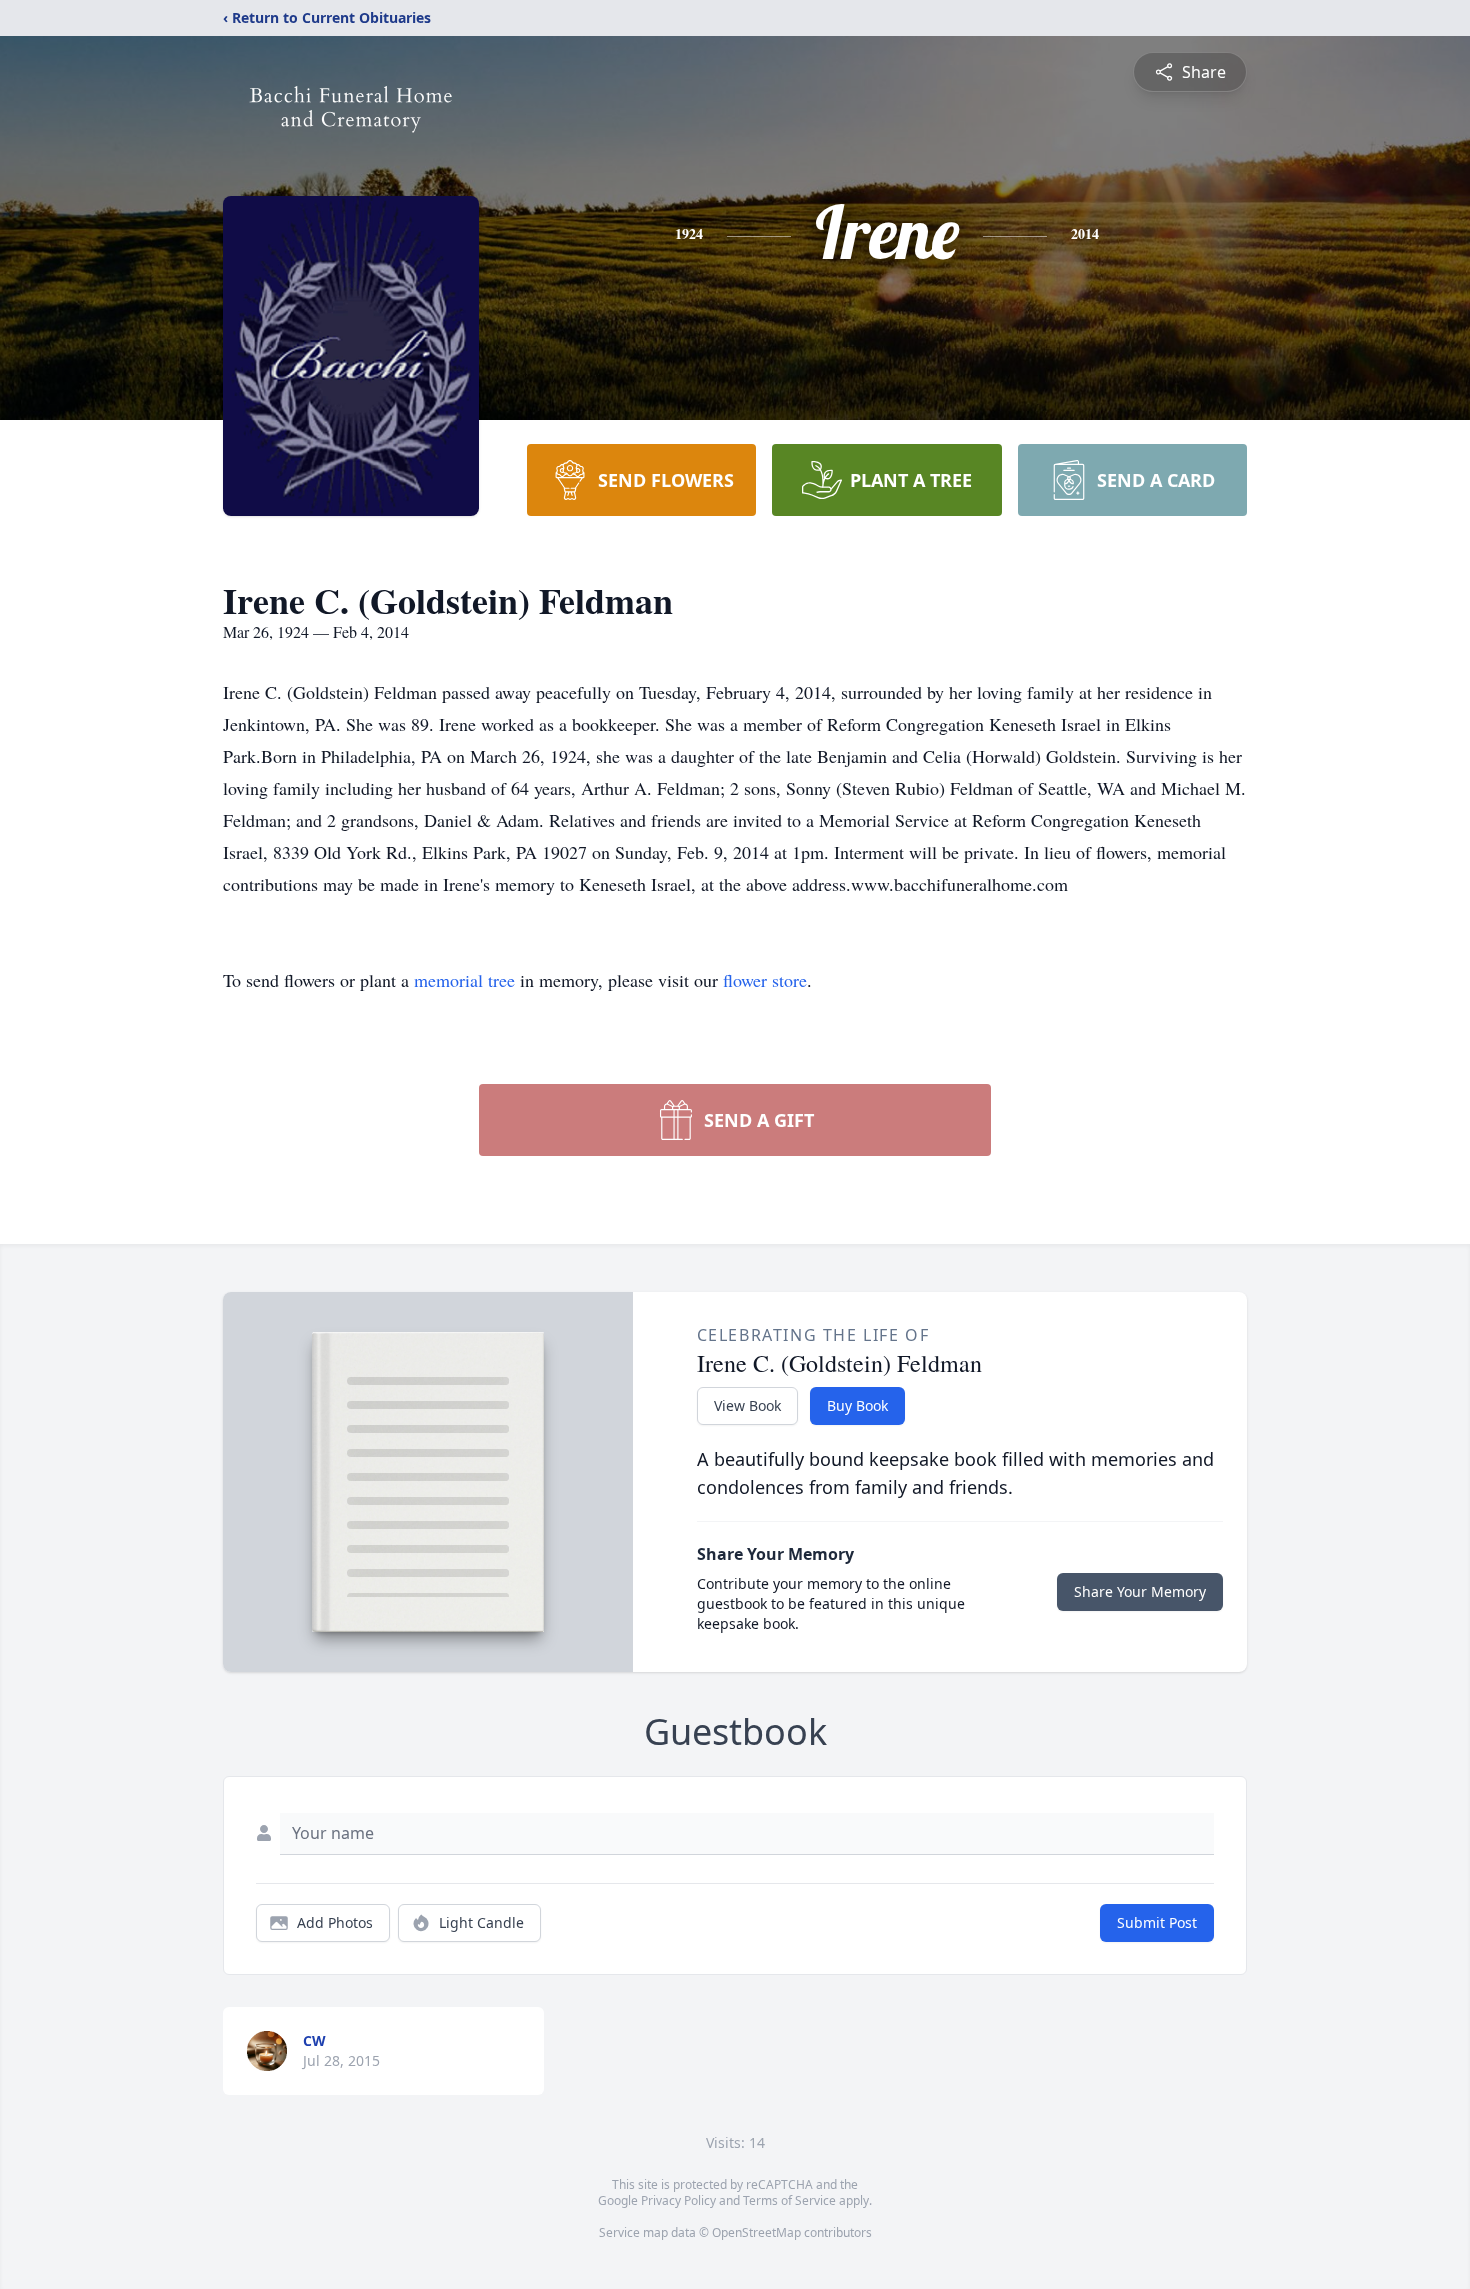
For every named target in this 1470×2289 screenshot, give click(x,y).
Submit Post (1157, 1922)
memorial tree (464, 980)
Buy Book (857, 1405)
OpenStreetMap (756, 2232)
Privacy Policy (678, 2200)
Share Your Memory (1140, 1591)
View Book (747, 1405)
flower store (765, 980)
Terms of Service (789, 2200)
